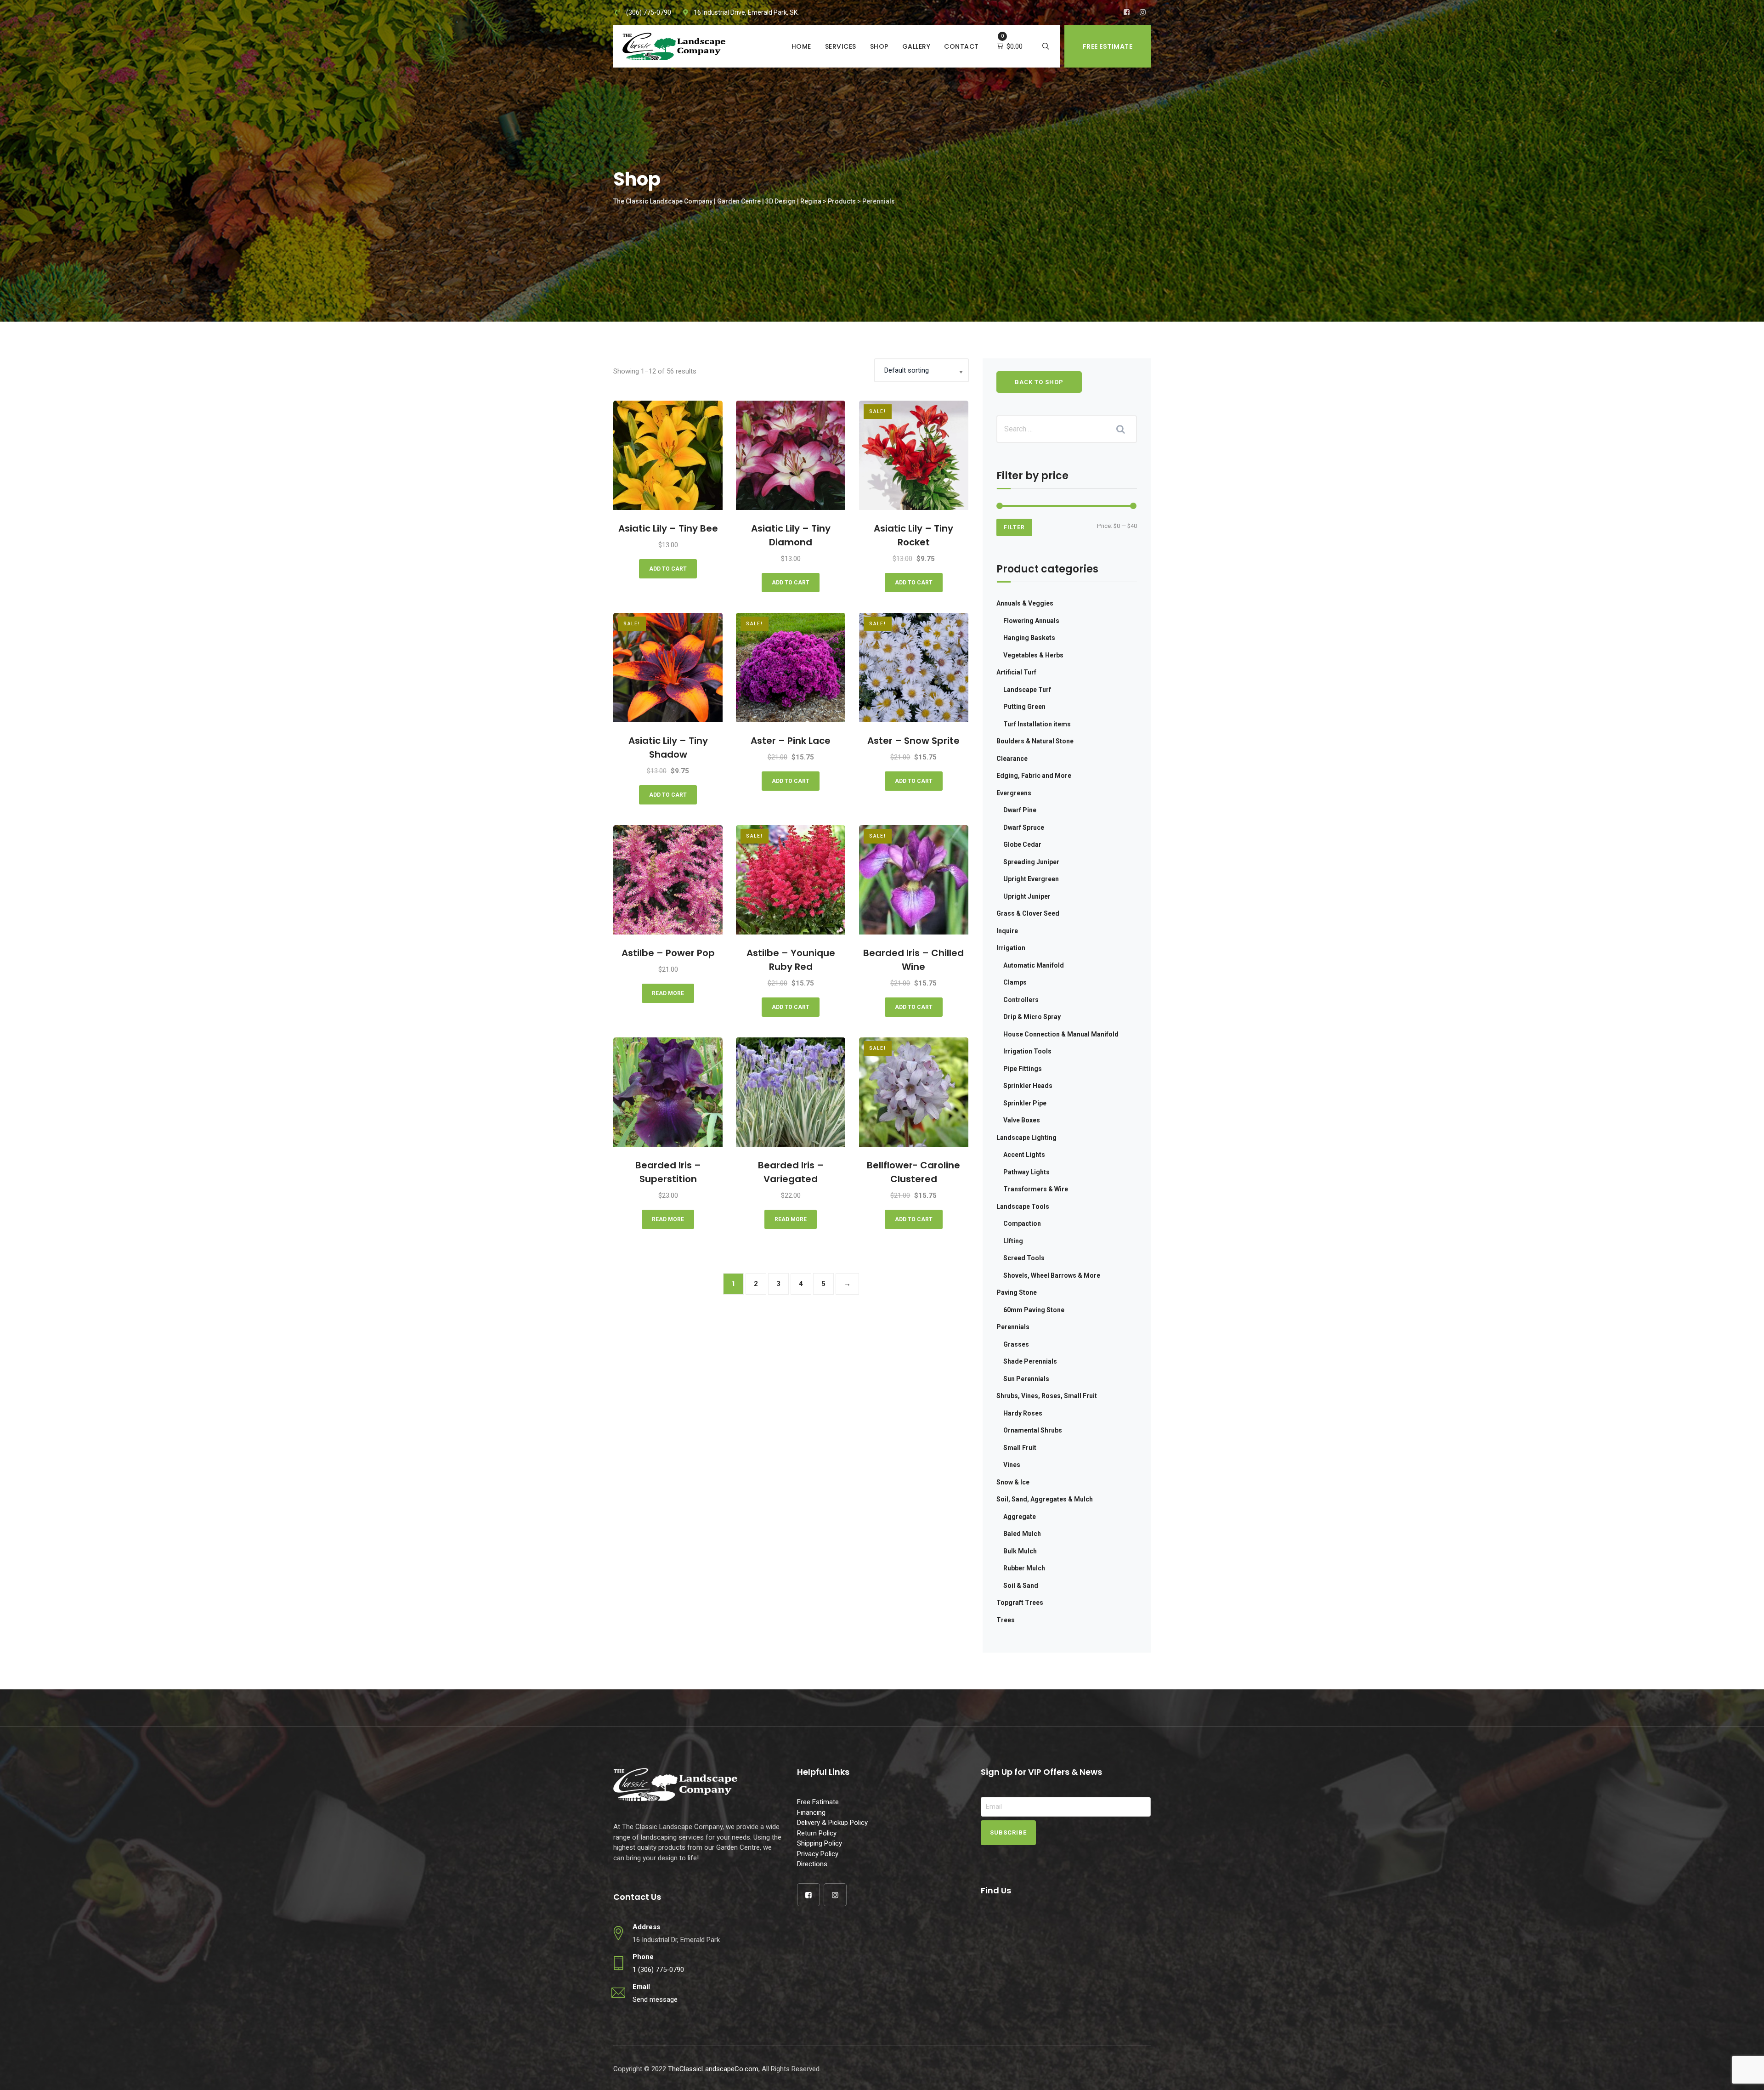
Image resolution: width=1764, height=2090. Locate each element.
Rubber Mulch (1024, 1568)
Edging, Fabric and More (1034, 776)
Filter (1014, 527)
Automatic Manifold (1034, 965)
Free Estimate (1108, 46)
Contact (961, 46)
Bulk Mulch (1020, 1551)
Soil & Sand (1021, 1586)
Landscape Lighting (1026, 1138)
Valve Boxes (1022, 1120)
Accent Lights (1024, 1155)
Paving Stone (1017, 1292)
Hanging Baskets (1029, 638)
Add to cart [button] (668, 569)
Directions (812, 1864)
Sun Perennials (1026, 1379)
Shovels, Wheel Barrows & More (1052, 1275)
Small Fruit (1020, 1448)
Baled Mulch (1022, 1534)
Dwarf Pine (1020, 810)
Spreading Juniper (1031, 862)
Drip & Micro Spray (1032, 1017)
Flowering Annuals (1031, 621)
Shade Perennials (1030, 1361)
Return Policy (817, 1833)
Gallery (916, 46)
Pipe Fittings (1023, 1069)
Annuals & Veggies (1025, 603)
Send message (655, 1999)
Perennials (1013, 1327)
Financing (811, 1812)
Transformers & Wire (1036, 1189)
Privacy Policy (818, 1854)
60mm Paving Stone (1034, 1310)
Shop (879, 46)
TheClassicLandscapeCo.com (713, 2069)
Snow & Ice (1013, 1482)
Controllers (1021, 1000)
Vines (1012, 1465)
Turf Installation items (1037, 724)
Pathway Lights (1026, 1172)
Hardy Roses (1023, 1413)
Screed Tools (1024, 1258)
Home (801, 46)
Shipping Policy (820, 1843)
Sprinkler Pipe (1025, 1103)
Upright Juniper (1027, 896)
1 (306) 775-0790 (658, 1970)
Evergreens (1014, 793)
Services (841, 46)
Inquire (1007, 931)
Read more (668, 993)
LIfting (1013, 1241)
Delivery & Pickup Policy (832, 1823)
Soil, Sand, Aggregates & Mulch (1045, 1499)
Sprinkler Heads (1028, 1086)
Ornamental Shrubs (1033, 1430)
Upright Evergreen (1031, 879)
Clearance (1012, 759)
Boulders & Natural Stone (1035, 741)
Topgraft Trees (1020, 1603)
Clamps (1015, 982)
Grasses (1016, 1344)
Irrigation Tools (1027, 1051)
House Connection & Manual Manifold (1061, 1034)
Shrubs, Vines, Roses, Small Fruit (1047, 1396)
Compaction (1022, 1223)
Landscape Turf (1027, 690)
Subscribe (1008, 1832)
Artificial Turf (1016, 672)
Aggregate (1020, 1517)
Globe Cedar (1022, 844)
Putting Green (1024, 707)
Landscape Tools (1023, 1206)
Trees (1006, 1620)
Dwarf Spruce (1024, 827)
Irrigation (1011, 948)
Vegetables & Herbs (1033, 655)
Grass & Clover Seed (1028, 913)
